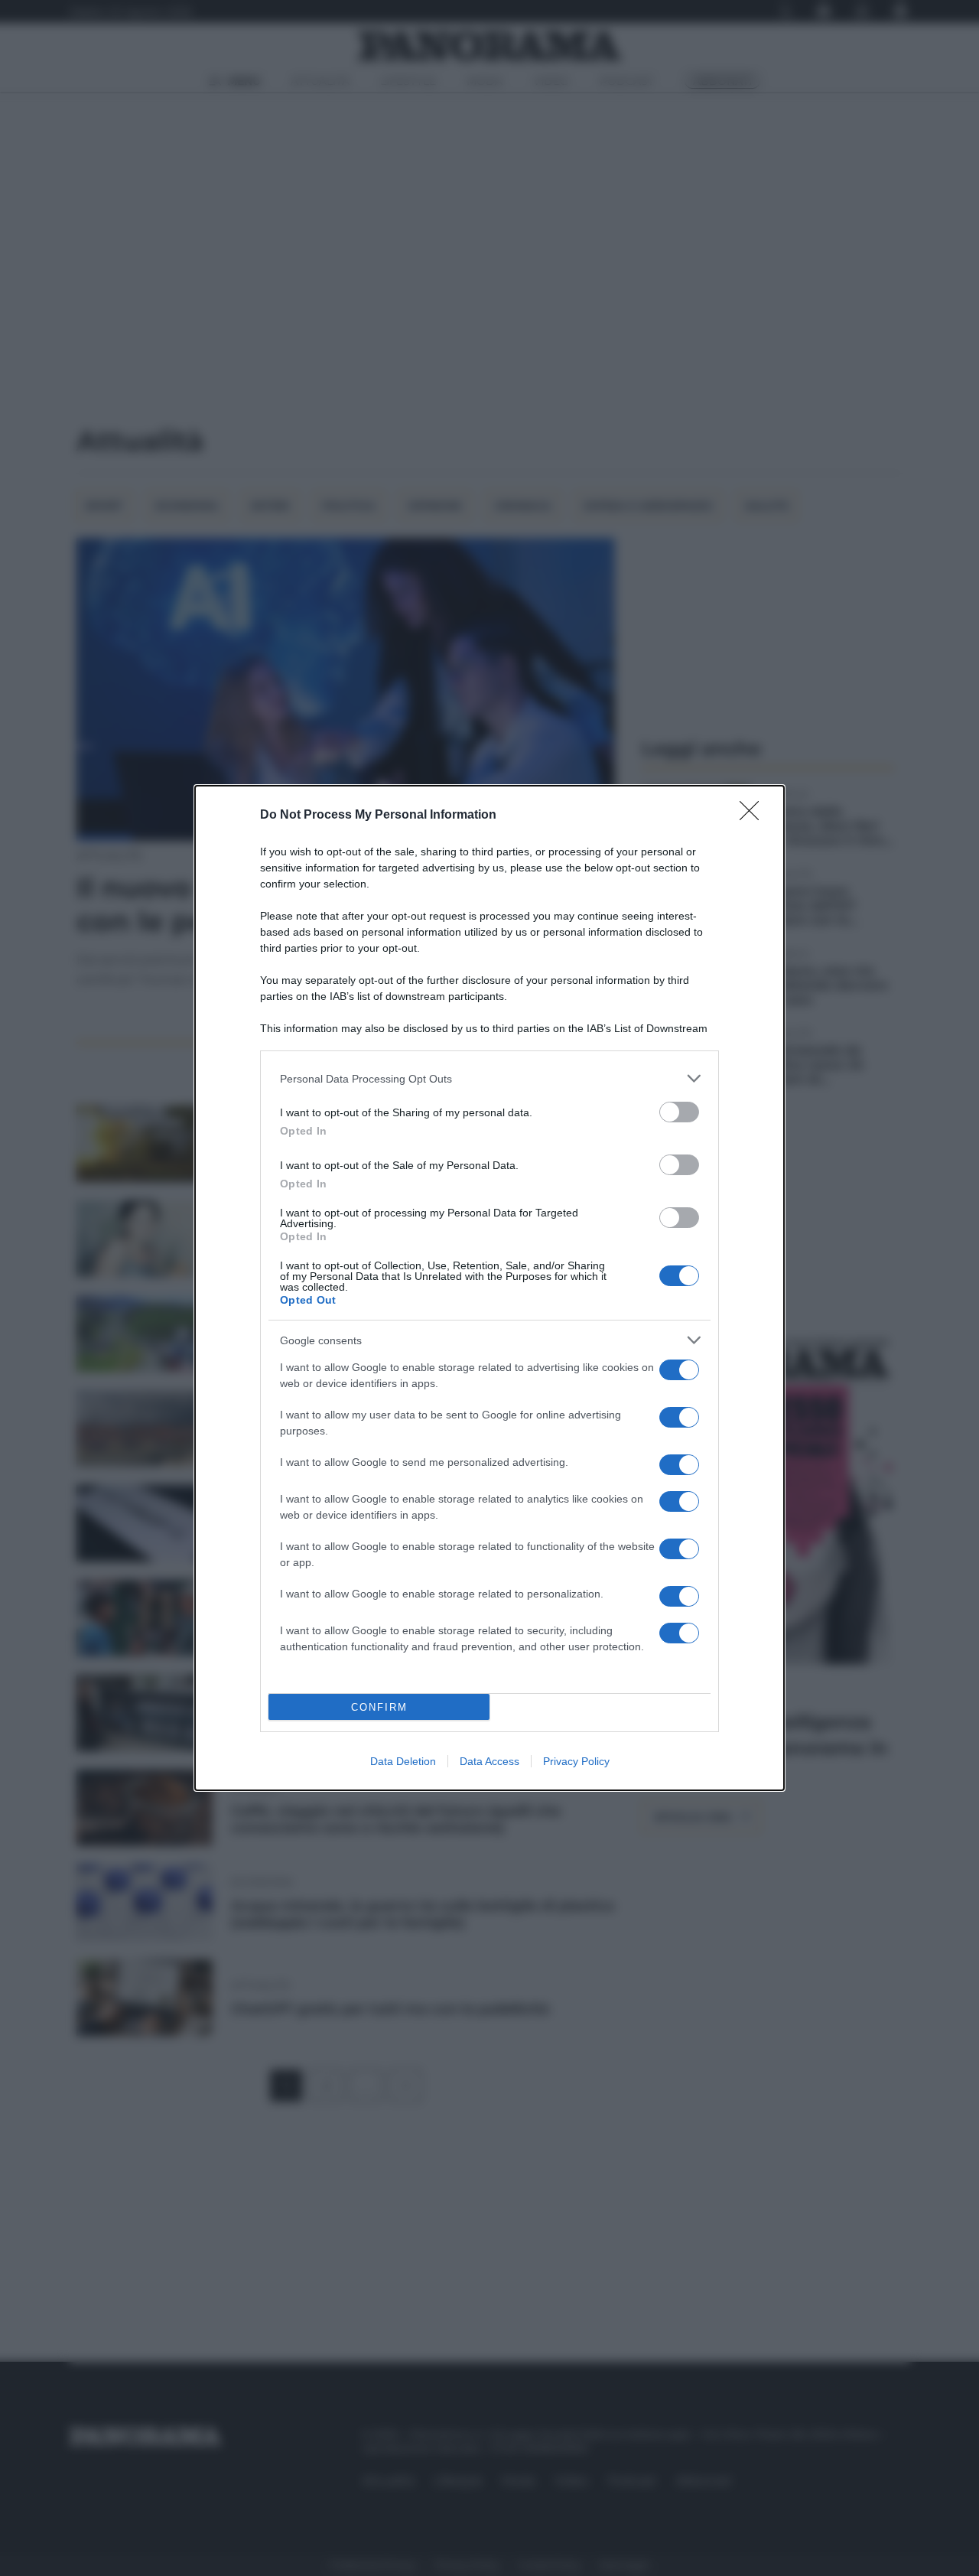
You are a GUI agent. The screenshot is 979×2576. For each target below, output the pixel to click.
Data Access (489, 1761)
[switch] (679, 1112)
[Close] (754, 816)
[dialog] (489, 1288)
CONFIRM (379, 1707)
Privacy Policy (576, 1761)
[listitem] (489, 1078)
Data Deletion (403, 1761)
